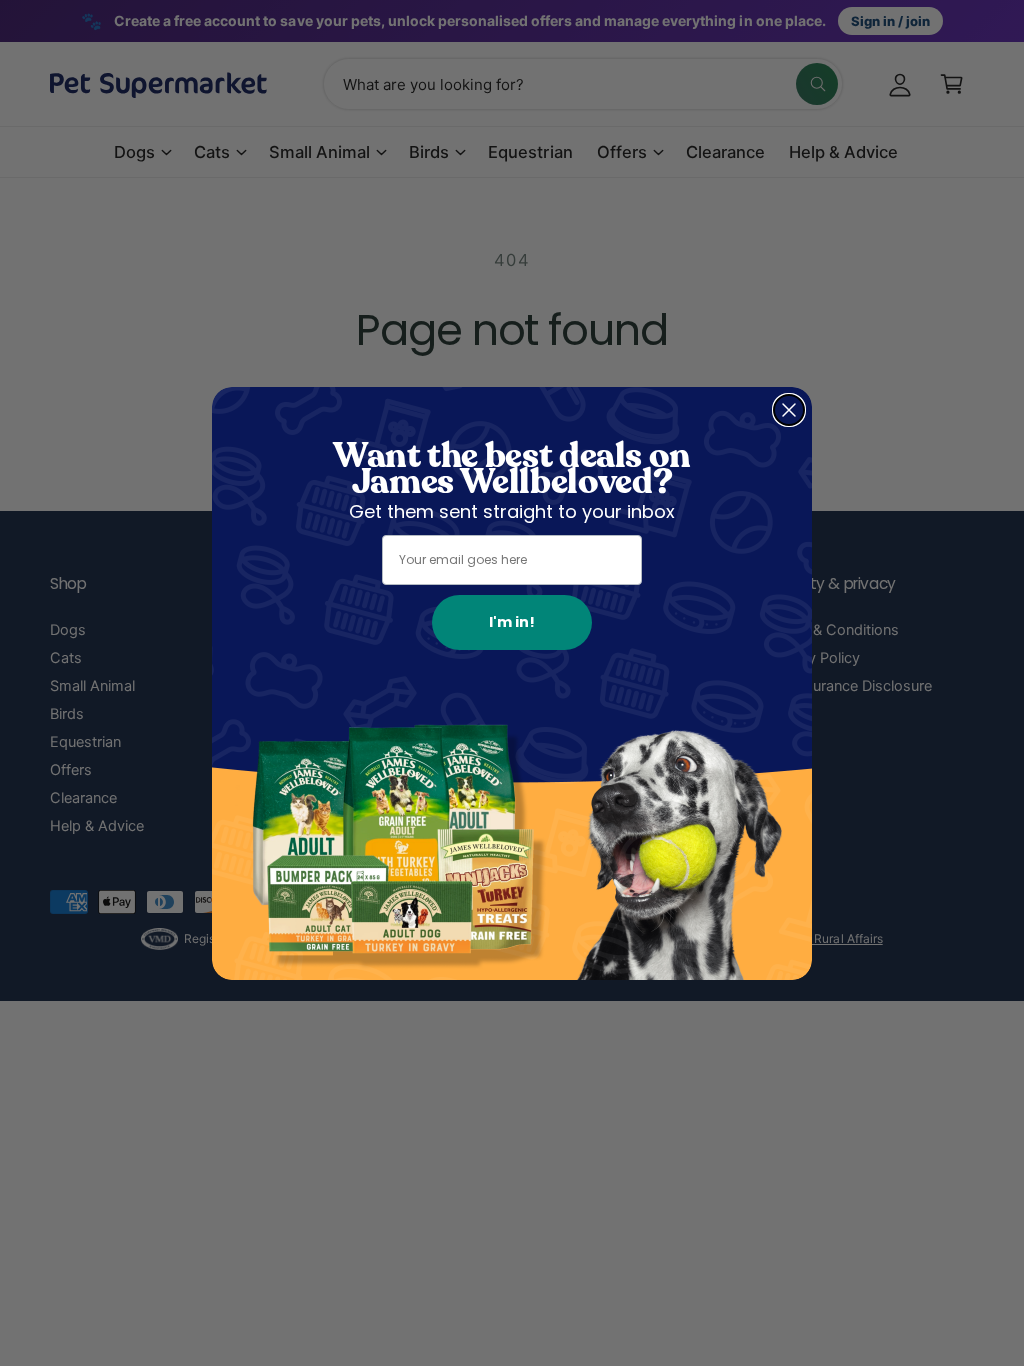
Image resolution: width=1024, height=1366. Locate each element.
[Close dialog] (789, 410)
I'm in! (512, 622)
